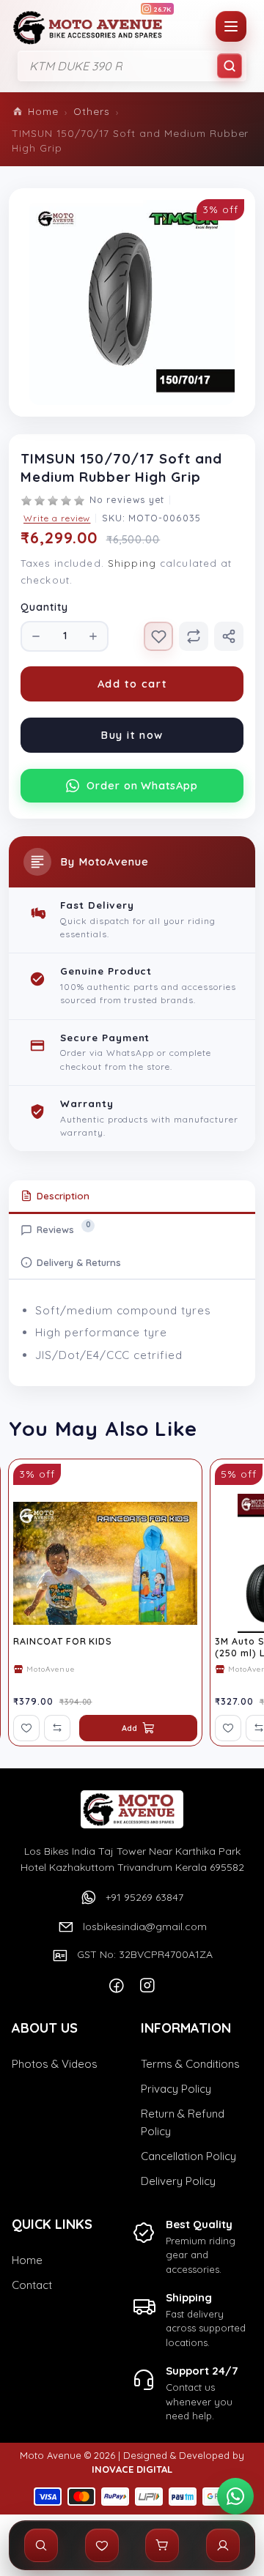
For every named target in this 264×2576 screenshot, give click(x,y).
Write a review (57, 518)
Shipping (132, 563)
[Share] (229, 636)
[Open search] (41, 2545)
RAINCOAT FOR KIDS (63, 1641)
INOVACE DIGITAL (132, 2469)
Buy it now (132, 735)
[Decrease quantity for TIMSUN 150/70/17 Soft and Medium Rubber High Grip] (36, 636)
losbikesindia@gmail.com (145, 1927)
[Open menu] (231, 26)
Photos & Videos (55, 2064)
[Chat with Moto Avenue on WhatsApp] (235, 2496)
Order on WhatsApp (142, 785)
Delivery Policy (178, 2181)
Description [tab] (63, 1196)
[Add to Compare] (194, 636)
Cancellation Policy (188, 2156)
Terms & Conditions (190, 2064)
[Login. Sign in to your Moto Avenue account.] (223, 2545)
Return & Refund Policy (183, 2122)
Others (92, 111)
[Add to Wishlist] (158, 636)
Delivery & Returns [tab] (79, 1262)
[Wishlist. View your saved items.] (102, 2545)
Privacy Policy (176, 2089)
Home (43, 111)
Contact (32, 2285)
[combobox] (132, 66)
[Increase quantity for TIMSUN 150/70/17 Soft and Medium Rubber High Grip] (93, 636)
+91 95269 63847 (144, 1897)
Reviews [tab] (64, 1228)
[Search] (230, 66)
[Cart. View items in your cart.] (162, 2545)
